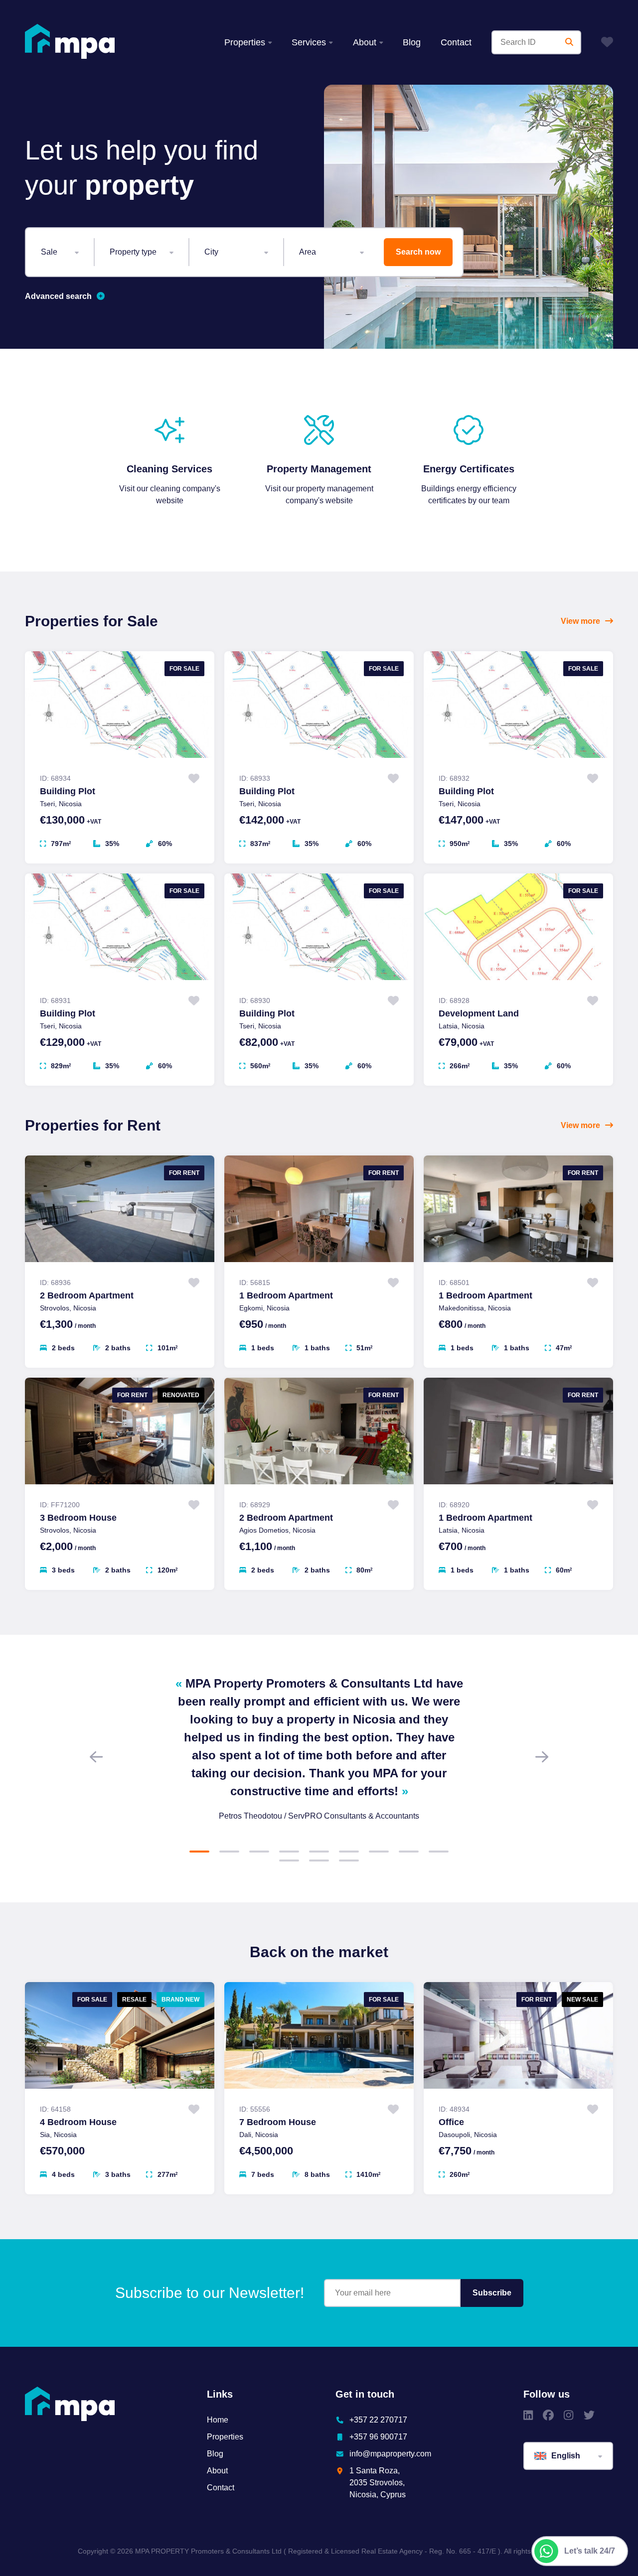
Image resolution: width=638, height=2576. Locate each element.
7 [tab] (379, 1852)
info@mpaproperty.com (390, 2454)
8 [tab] (409, 1852)
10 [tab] (289, 1860)
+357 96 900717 (378, 2437)
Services (309, 42)
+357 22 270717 (378, 2420)
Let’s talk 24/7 (590, 2551)
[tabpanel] (319, 1748)
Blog (412, 42)
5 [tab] (319, 1852)
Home (218, 2420)
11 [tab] (319, 1860)
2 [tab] (229, 1852)
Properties (245, 42)
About (365, 42)
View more (580, 621)
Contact (456, 42)
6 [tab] (349, 1852)
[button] (60, 252)
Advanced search (58, 296)
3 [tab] (259, 1852)
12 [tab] (349, 1860)
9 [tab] (439, 1852)
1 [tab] (199, 1852)
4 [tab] (289, 1852)
